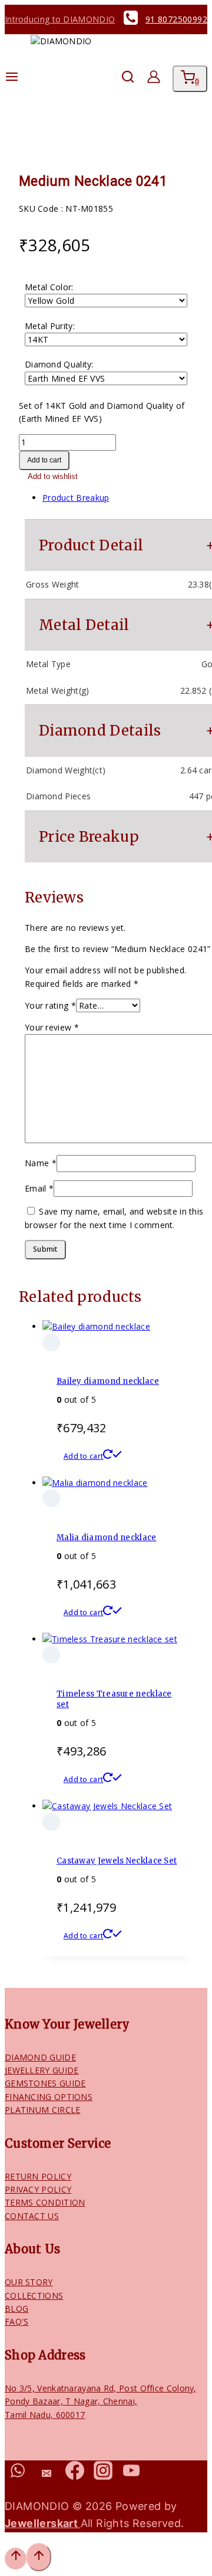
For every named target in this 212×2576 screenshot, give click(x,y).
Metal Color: (49, 287)
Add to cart (44, 460)
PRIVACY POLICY (38, 2189)
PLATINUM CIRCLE (43, 2110)
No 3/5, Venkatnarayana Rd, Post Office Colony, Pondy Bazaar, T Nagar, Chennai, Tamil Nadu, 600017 (101, 2401)
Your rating (50, 1005)
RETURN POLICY (38, 2176)
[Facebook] (74, 2474)
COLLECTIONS (34, 2296)
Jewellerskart (43, 2523)
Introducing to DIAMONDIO (60, 19)
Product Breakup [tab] (76, 498)
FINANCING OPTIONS (49, 2097)
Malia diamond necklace (107, 1538)
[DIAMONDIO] (64, 79)
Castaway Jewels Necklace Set (117, 1861)
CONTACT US (32, 2216)
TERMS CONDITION (45, 2202)
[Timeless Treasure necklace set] (110, 1639)
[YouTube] (132, 2474)
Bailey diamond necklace (108, 1381)
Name (41, 1163)
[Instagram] (103, 2474)
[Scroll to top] (16, 2558)
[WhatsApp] (18, 2474)
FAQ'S (17, 2321)
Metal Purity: (50, 326)
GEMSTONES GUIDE (45, 2083)
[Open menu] (12, 79)
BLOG (16, 2308)
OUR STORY (29, 2282)
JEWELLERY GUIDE (42, 2070)
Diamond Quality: (59, 364)
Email (39, 1188)
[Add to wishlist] (51, 1343)
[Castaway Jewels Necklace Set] (107, 1806)
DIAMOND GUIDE (40, 2057)
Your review (52, 1027)
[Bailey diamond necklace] (96, 1326)
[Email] (46, 2474)
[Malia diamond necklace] (95, 1483)
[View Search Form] (122, 79)
